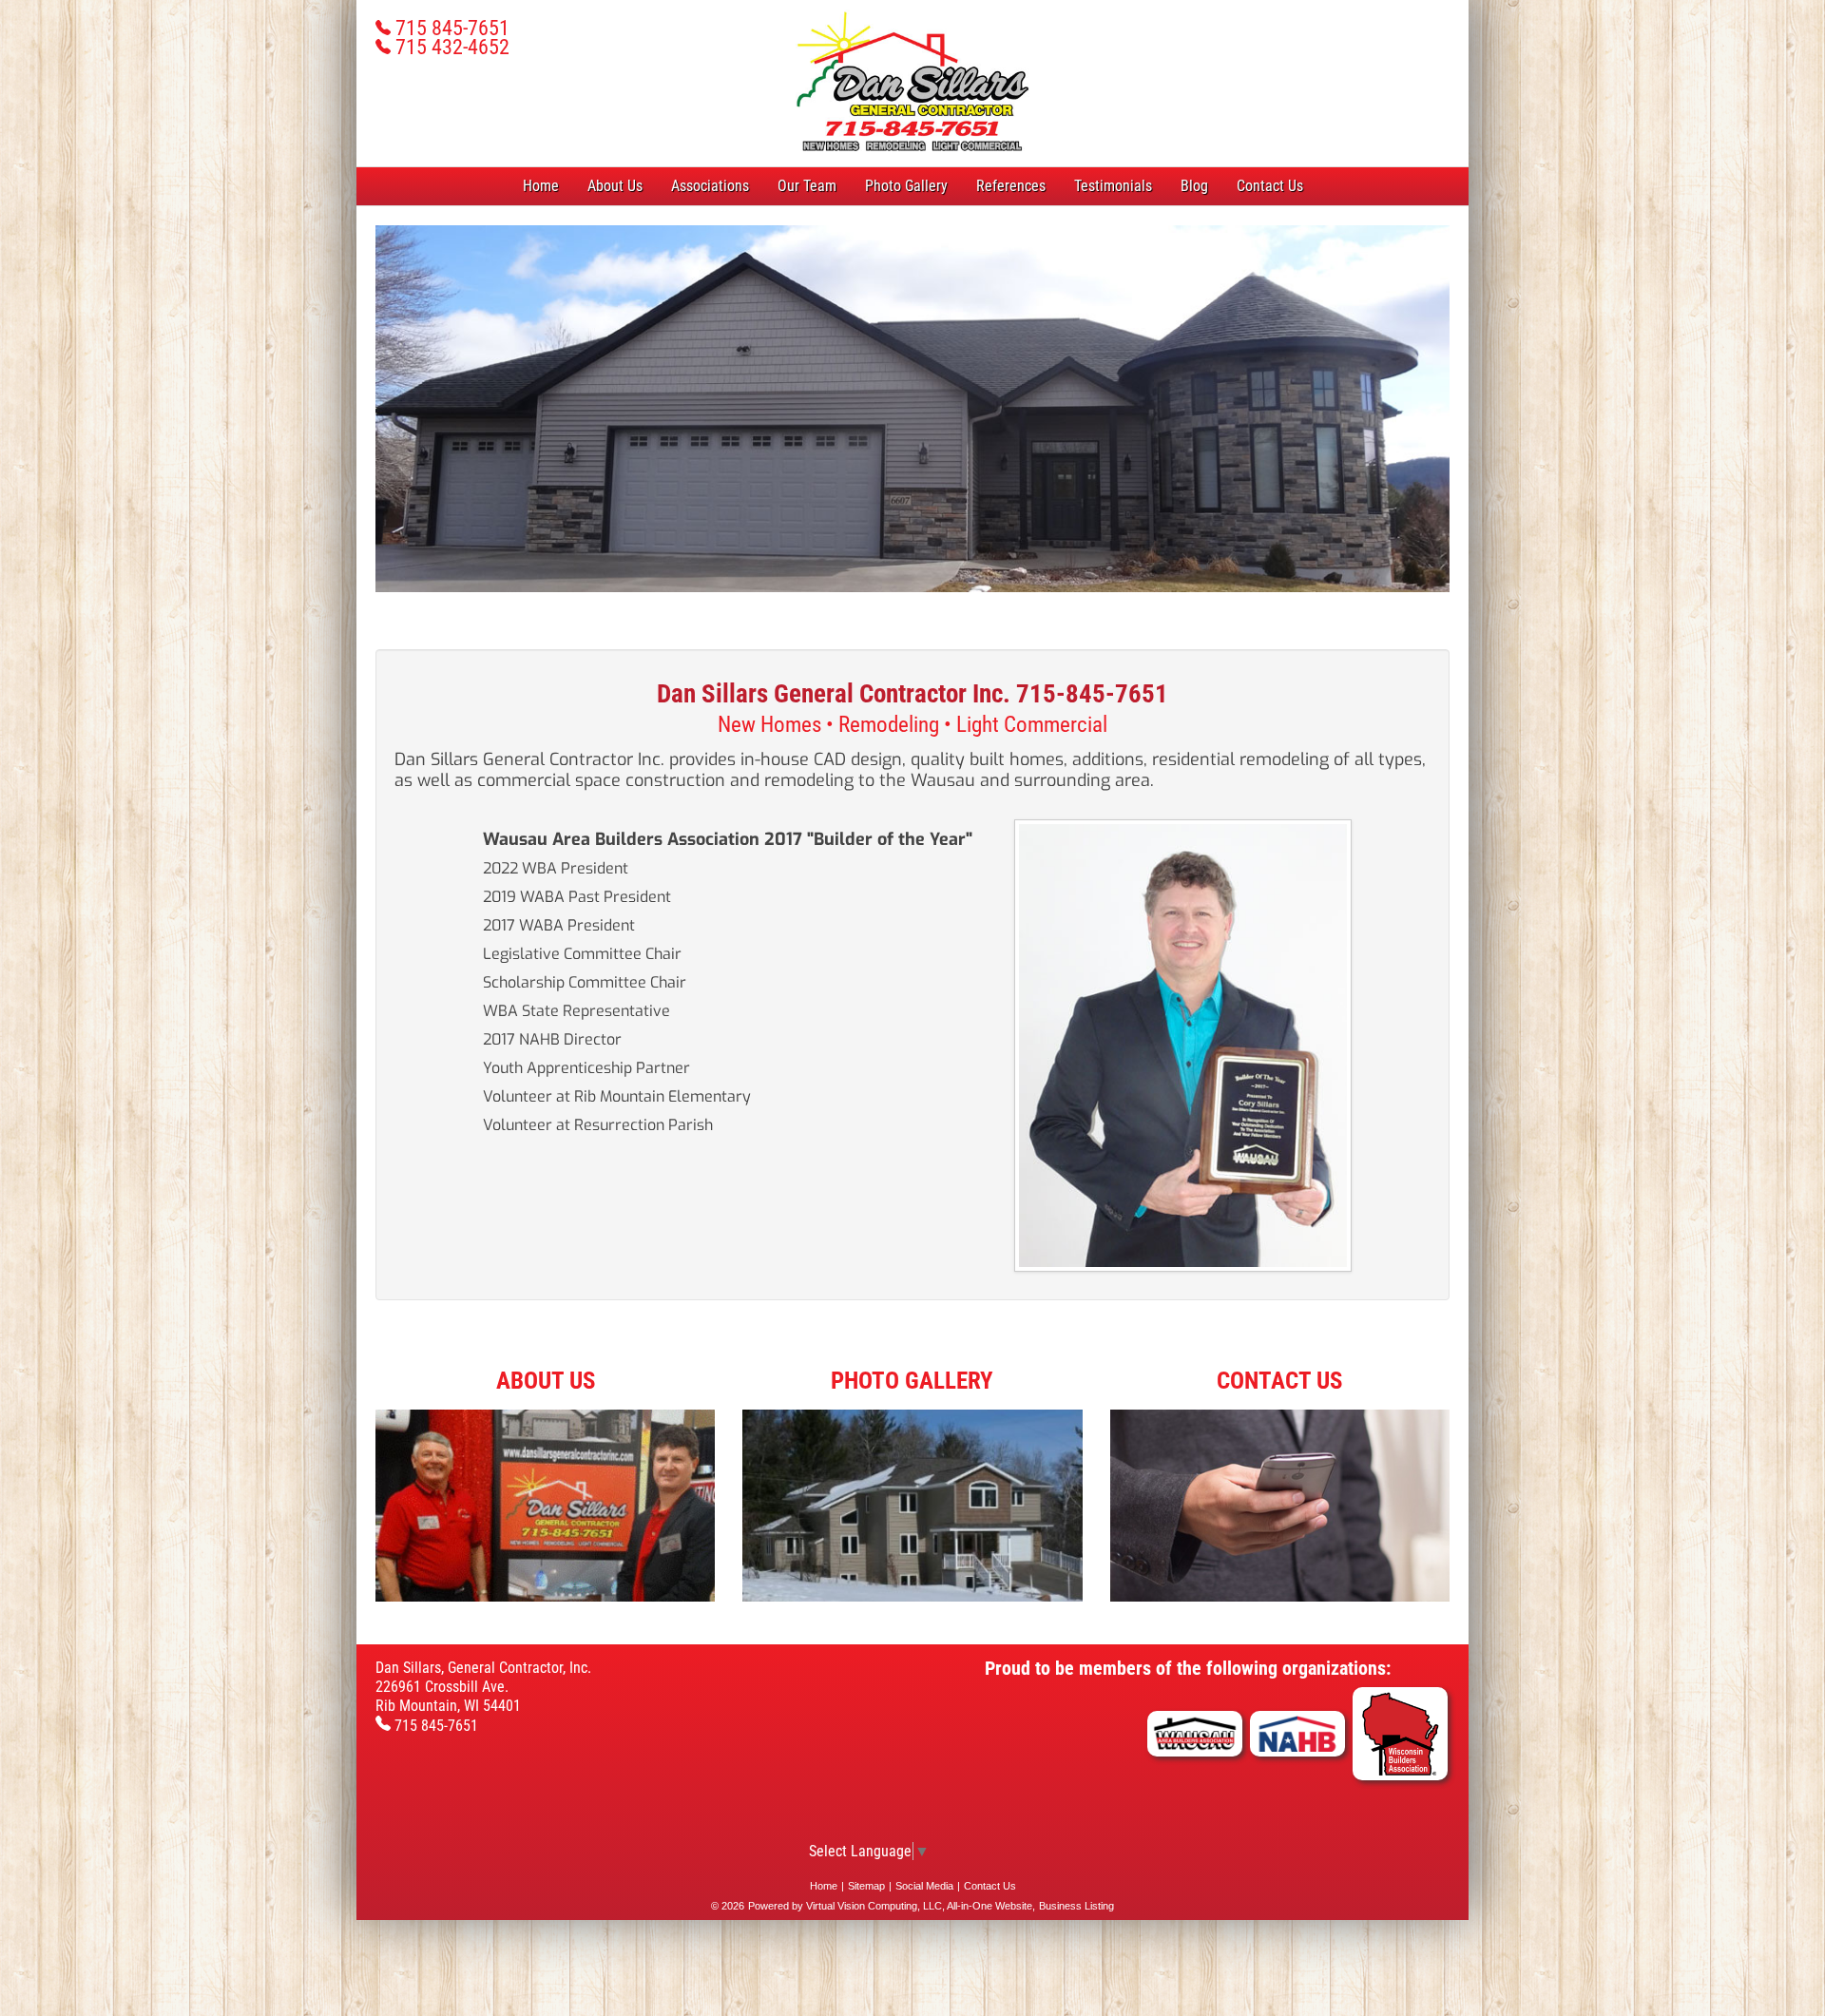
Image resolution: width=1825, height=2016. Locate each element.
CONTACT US (1279, 1381)
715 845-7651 (450, 28)
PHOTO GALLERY (912, 1381)
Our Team (807, 186)
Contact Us (1270, 186)
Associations (710, 186)
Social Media (924, 1886)
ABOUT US (546, 1381)
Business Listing (1076, 1906)
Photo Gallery (906, 186)
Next (1481, 427)
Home (541, 186)
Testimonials (1113, 186)
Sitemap (866, 1886)
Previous (347, 427)
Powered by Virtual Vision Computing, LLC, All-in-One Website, (892, 1906)
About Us (615, 186)
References (1011, 186)
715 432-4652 (450, 47)
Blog (1194, 186)
